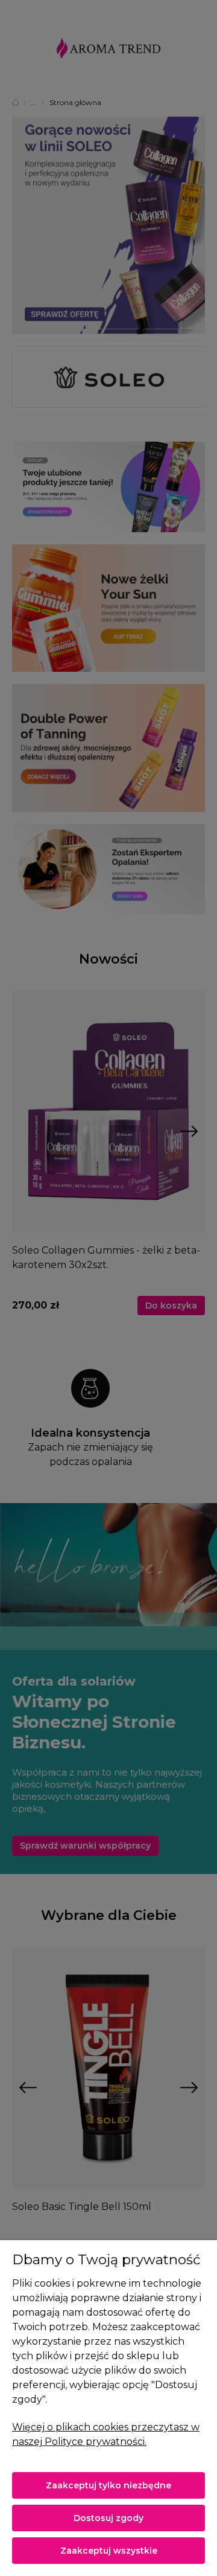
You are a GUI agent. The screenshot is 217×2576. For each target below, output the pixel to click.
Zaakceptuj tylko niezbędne (108, 2485)
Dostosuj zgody (108, 2518)
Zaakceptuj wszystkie (109, 2551)
